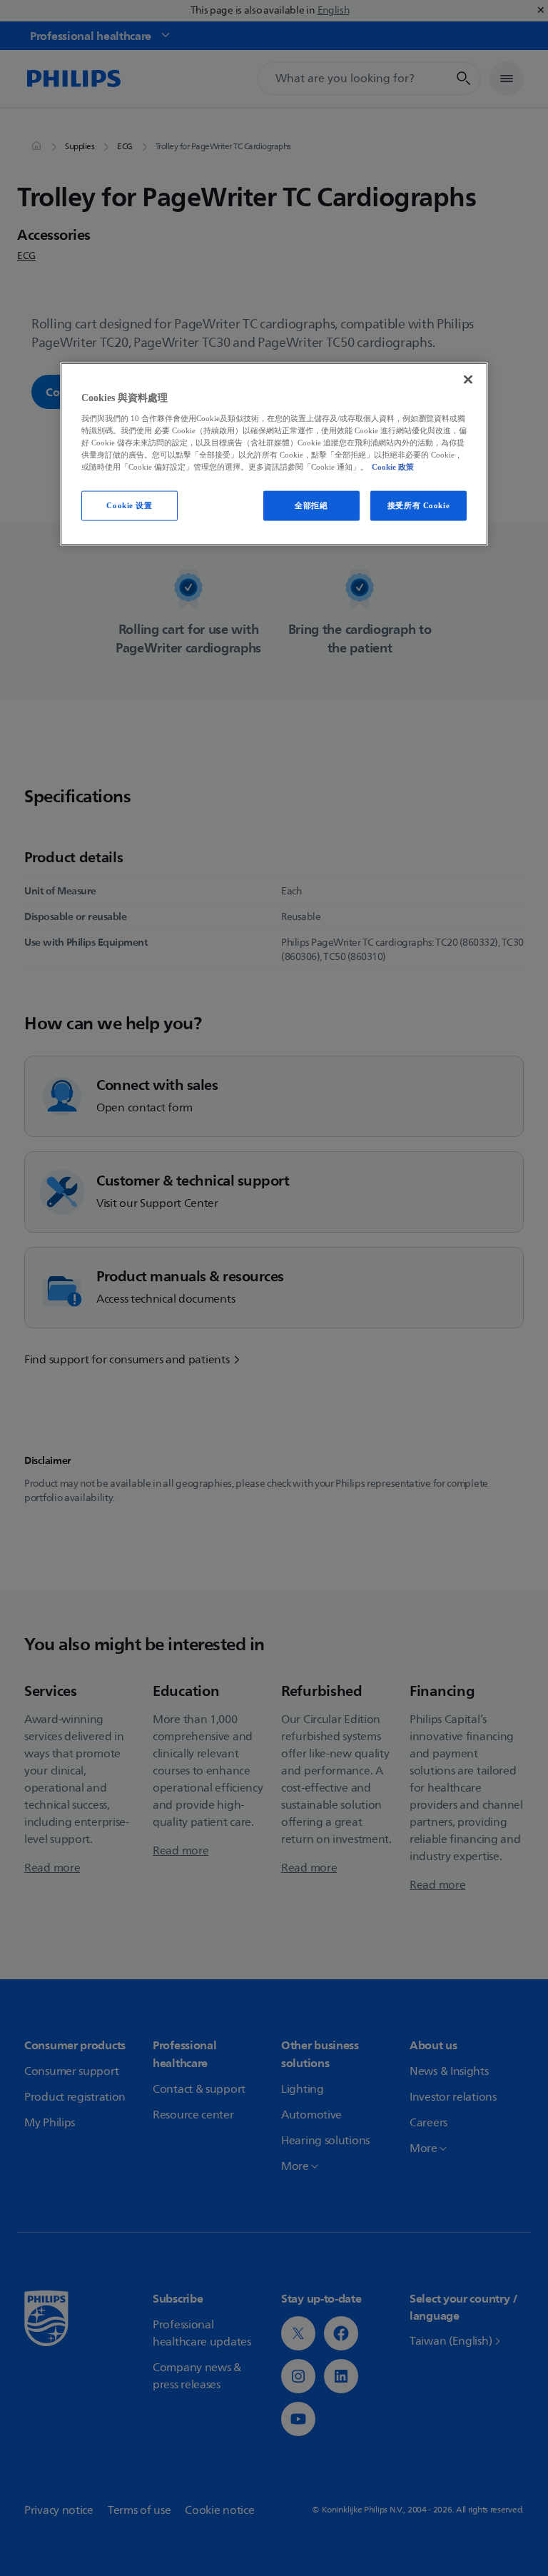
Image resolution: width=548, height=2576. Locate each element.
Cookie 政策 (393, 467)
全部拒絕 (311, 505)
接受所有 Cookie (418, 505)
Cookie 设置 (129, 505)
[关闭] (468, 380)
